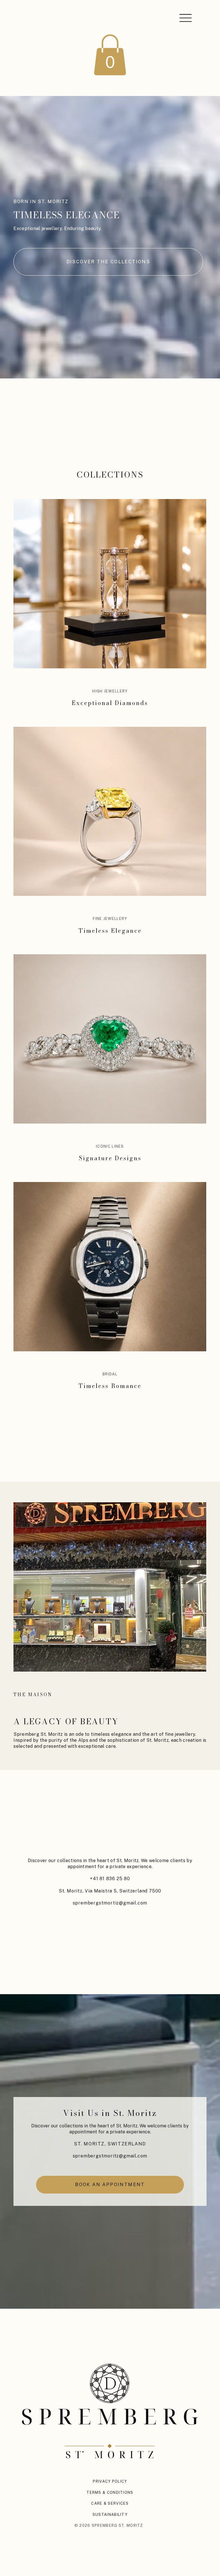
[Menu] (185, 18)
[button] (110, 55)
